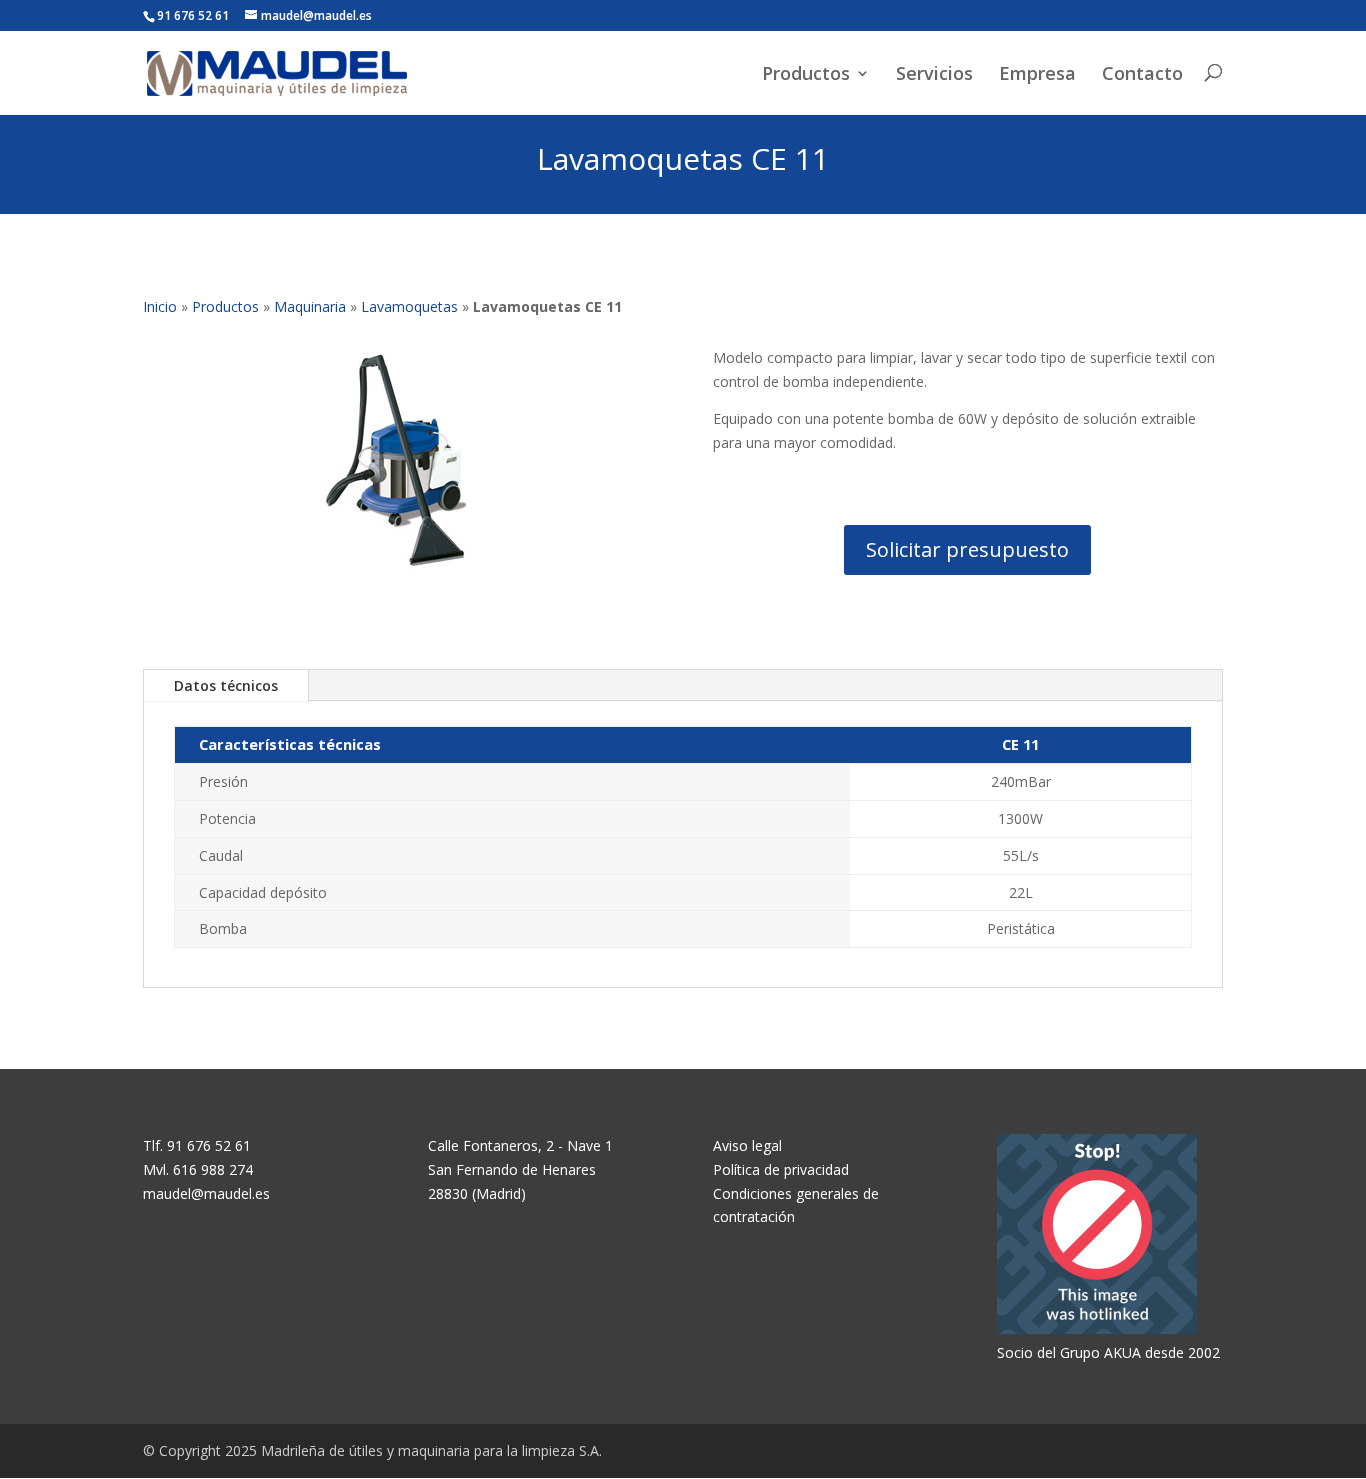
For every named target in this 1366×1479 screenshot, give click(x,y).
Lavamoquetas (409, 306)
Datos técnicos (226, 685)
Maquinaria (310, 306)
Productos (806, 74)
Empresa (1037, 74)
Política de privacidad (781, 1169)
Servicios (934, 74)
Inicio (160, 306)
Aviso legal (747, 1145)
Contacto (1142, 74)
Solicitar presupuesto (967, 549)
